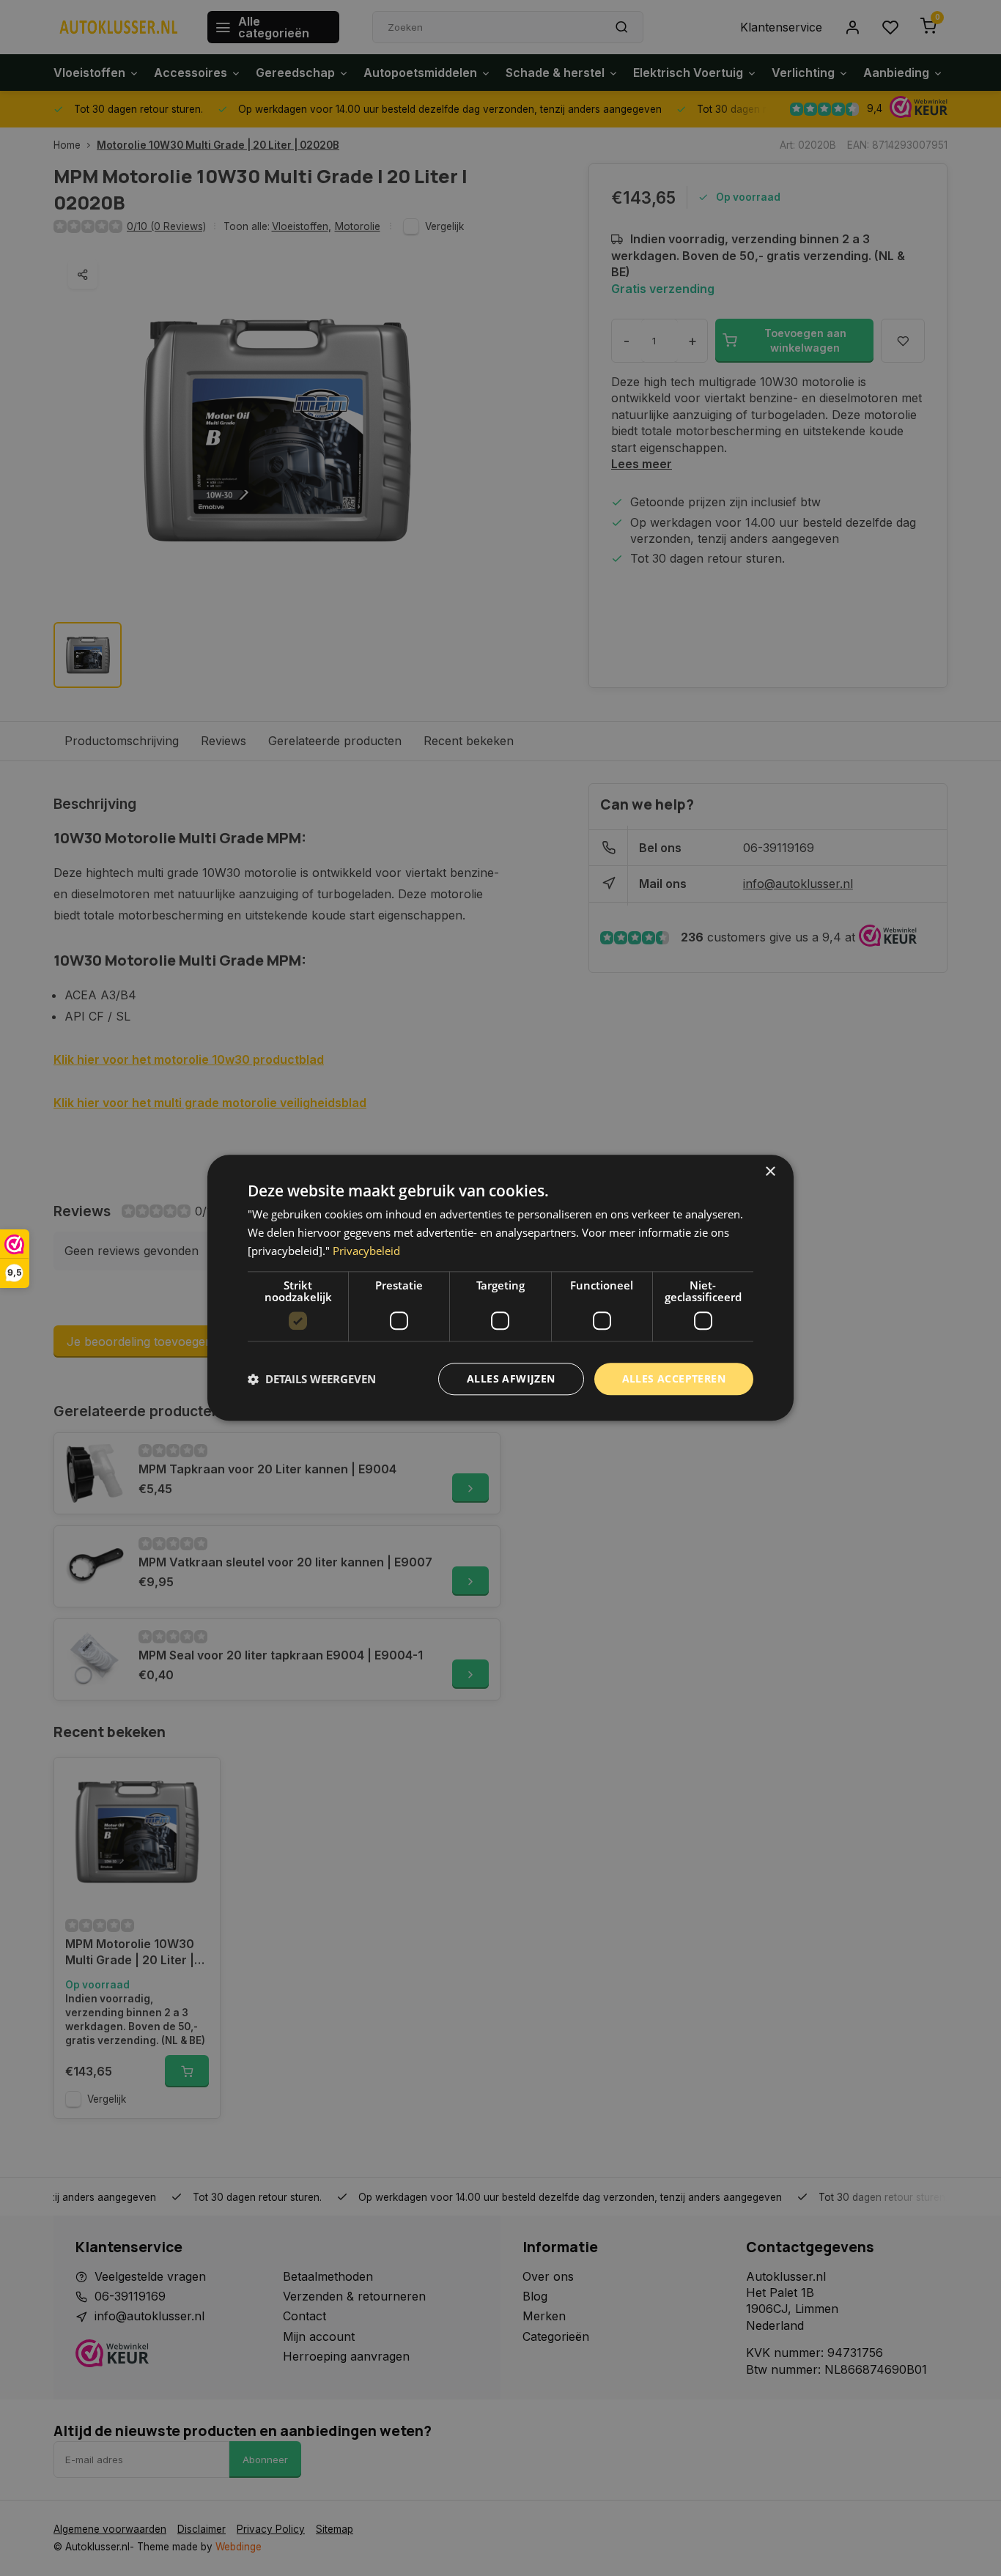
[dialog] (500, 1288)
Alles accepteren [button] (674, 1378)
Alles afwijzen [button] (511, 1378)
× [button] (770, 1172)
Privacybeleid (366, 1251)
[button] (312, 1379)
